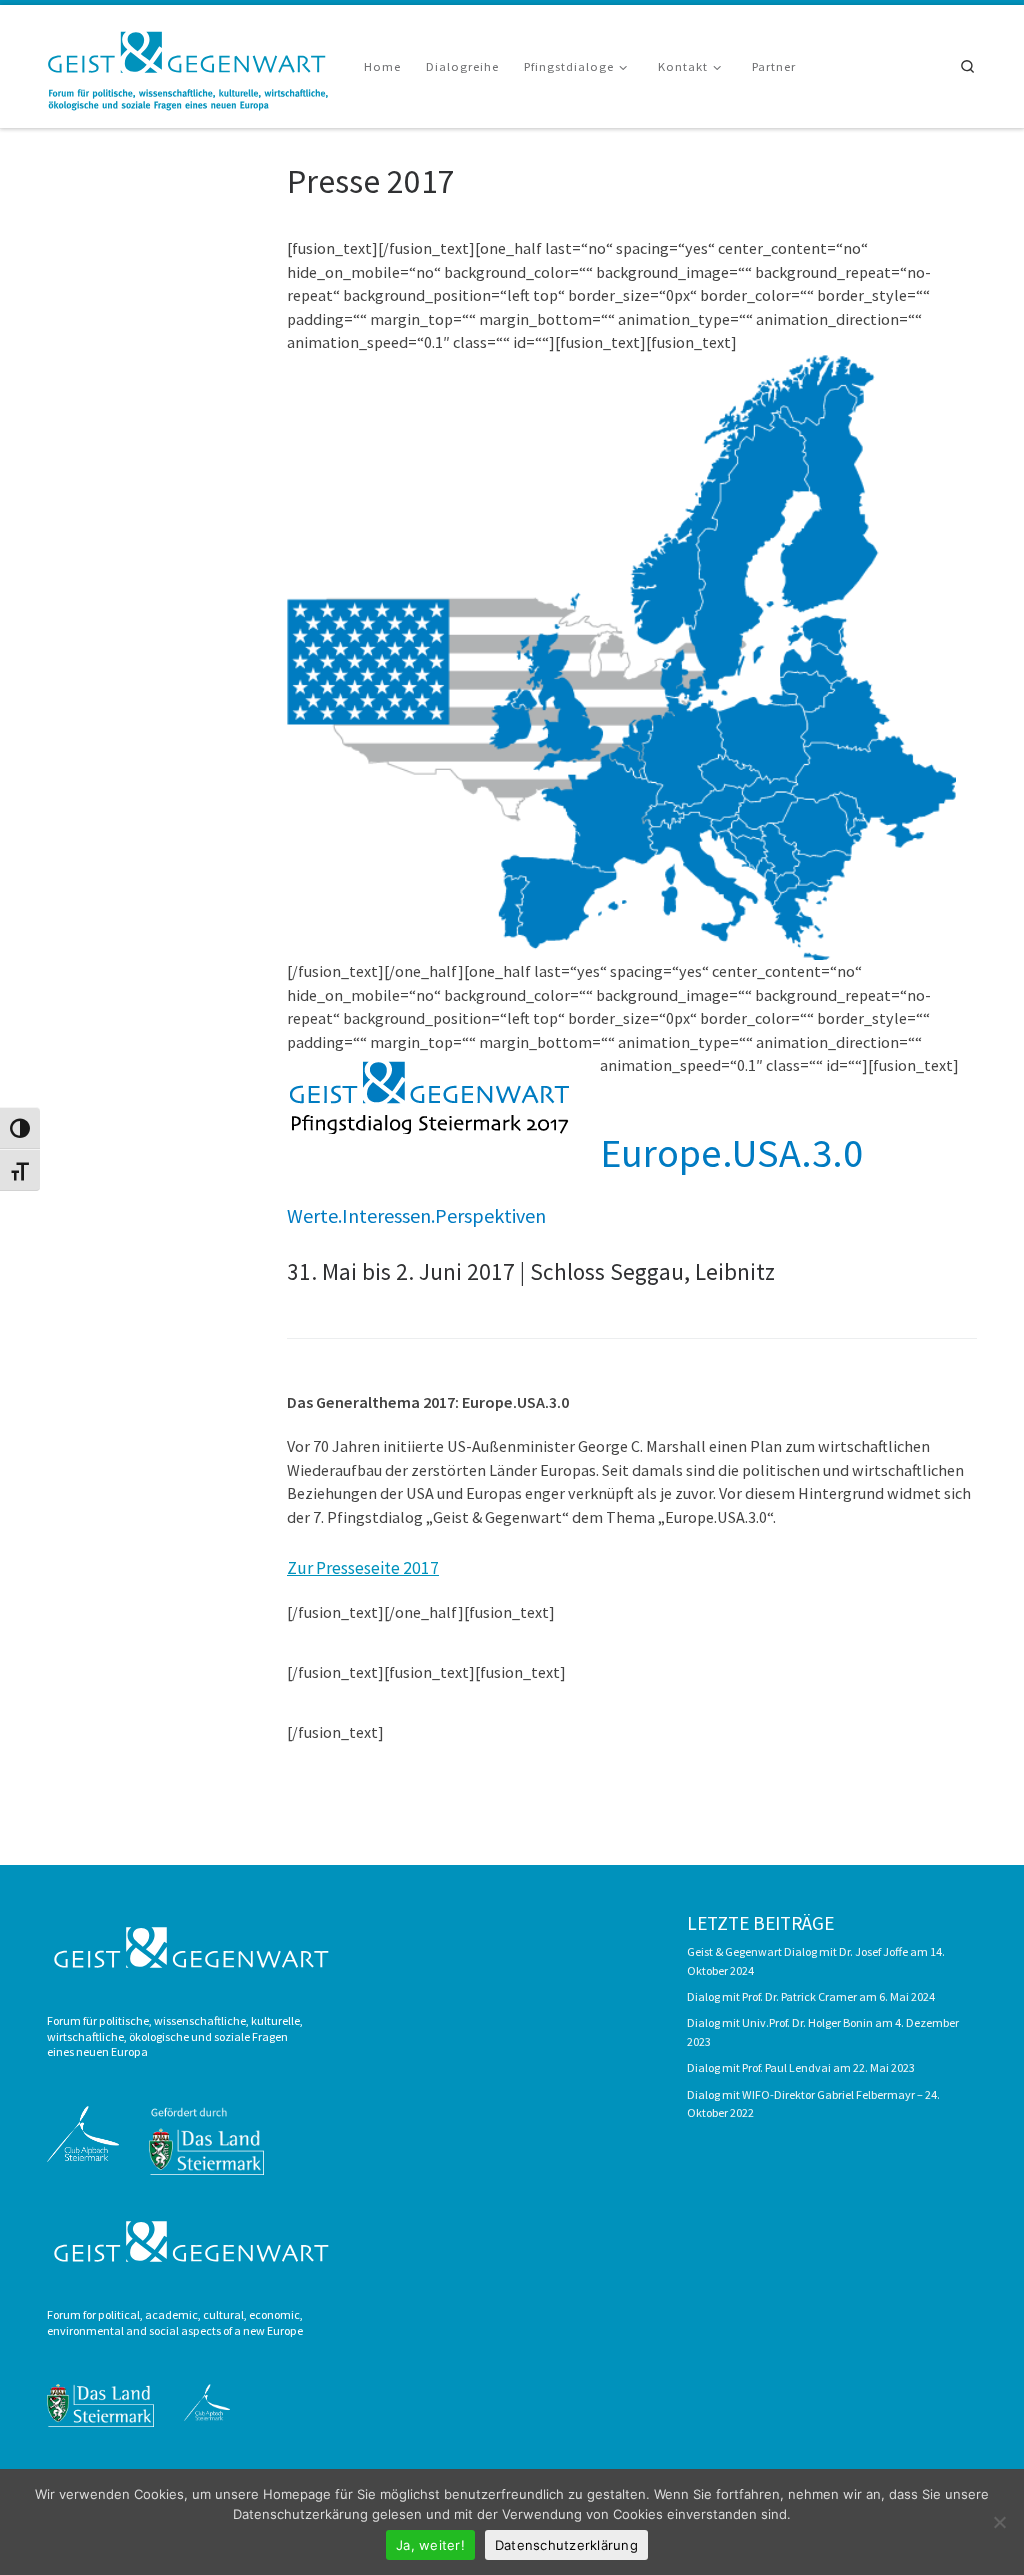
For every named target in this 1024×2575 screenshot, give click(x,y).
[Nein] (999, 2522)
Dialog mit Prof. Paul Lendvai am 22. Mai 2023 (801, 2067)
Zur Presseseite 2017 (363, 1568)
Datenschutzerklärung (566, 2545)
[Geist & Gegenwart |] (190, 63)
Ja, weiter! (430, 2545)
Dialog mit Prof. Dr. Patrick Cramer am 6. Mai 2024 (811, 1996)
